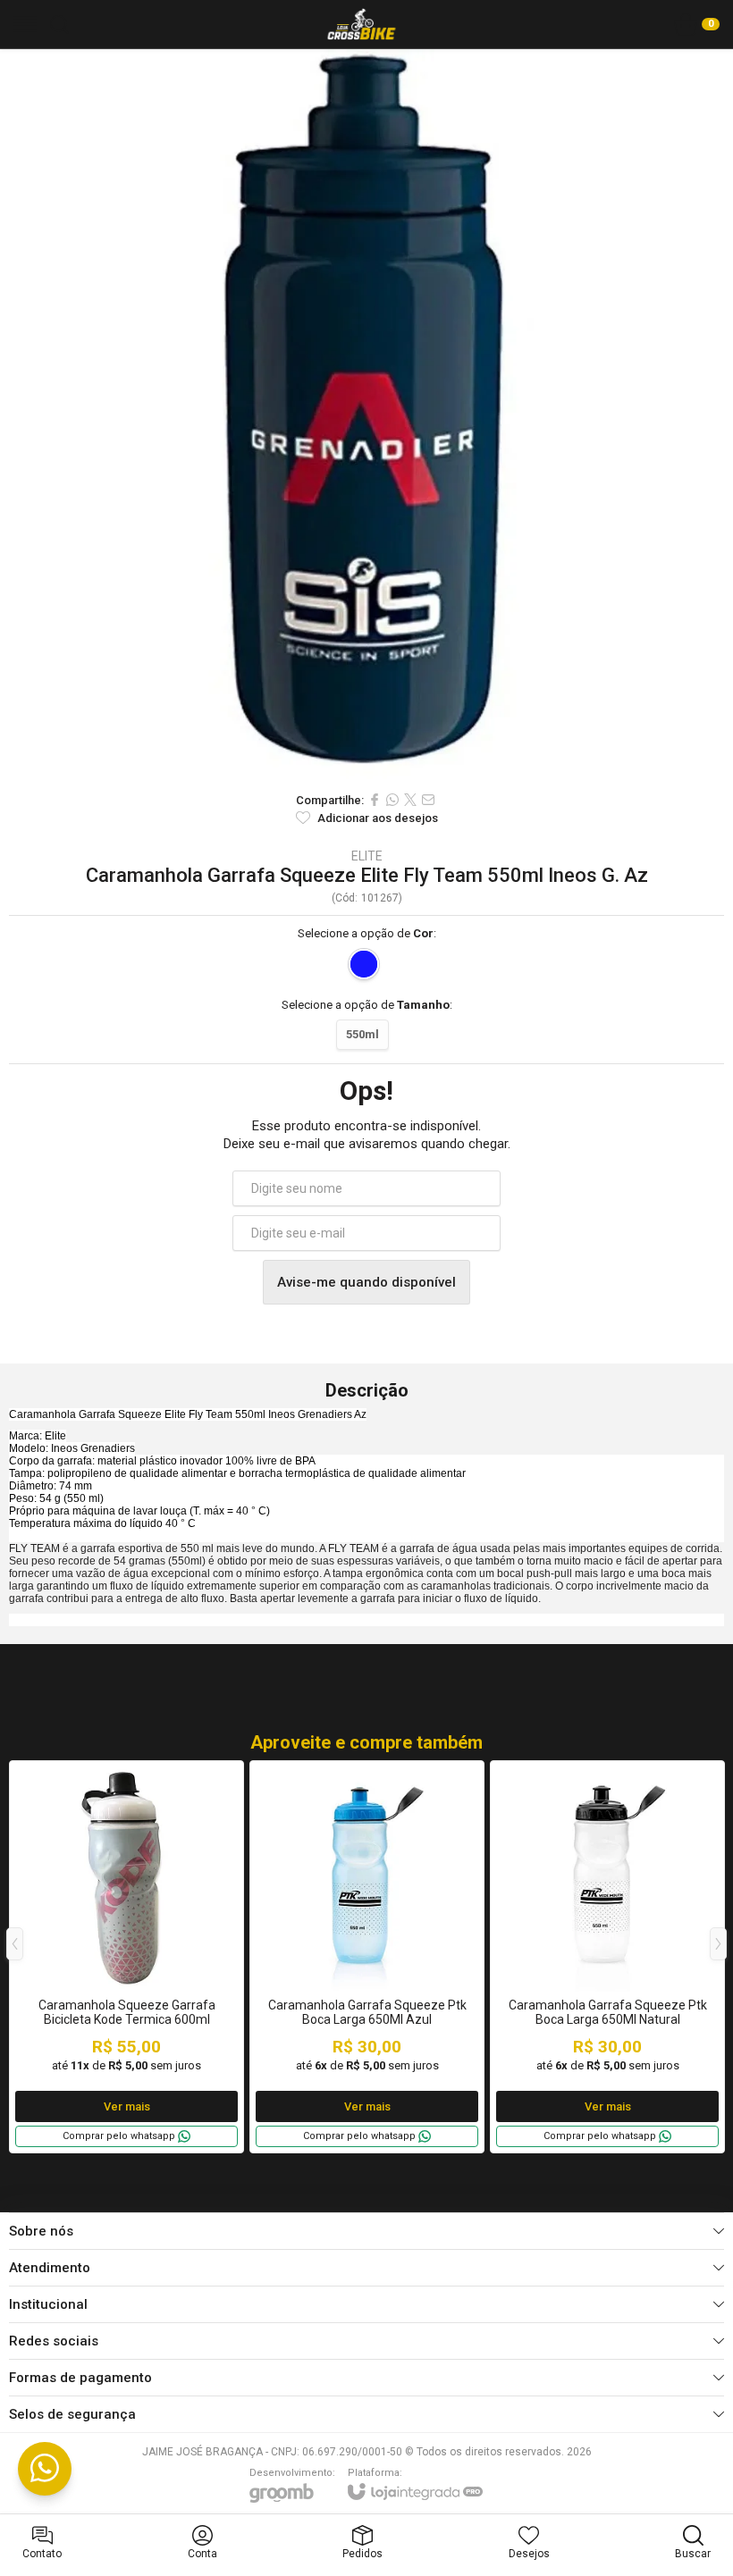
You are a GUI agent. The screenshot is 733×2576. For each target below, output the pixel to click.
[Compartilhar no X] (410, 800)
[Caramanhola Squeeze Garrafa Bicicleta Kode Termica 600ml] (126, 1957)
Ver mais (127, 2106)
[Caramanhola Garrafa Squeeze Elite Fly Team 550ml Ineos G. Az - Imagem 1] (366, 415)
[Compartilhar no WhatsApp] (392, 800)
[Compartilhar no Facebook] (375, 800)
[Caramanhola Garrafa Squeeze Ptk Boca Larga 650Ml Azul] (367, 1957)
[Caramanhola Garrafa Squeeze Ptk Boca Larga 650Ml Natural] (607, 1957)
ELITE (367, 856)
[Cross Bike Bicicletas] (362, 24)
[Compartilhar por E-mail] (428, 800)
